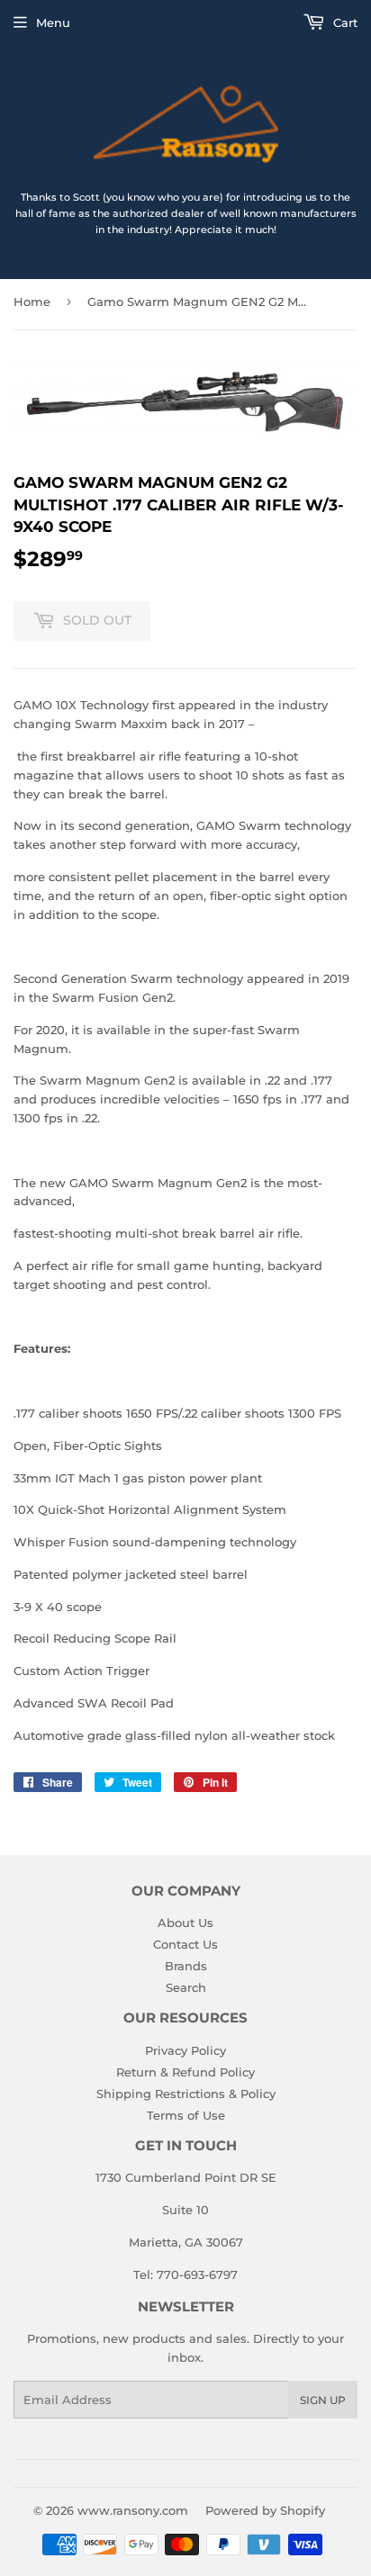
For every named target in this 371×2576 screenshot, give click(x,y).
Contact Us (185, 1944)
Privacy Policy (185, 2050)
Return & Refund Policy (185, 2072)
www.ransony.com (133, 2510)
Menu (53, 23)
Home (32, 302)
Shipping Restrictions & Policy (186, 2094)
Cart (344, 23)
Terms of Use (186, 2115)
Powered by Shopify (265, 2510)
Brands (186, 1966)
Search (186, 1987)
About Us (185, 1923)
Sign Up (323, 2400)
